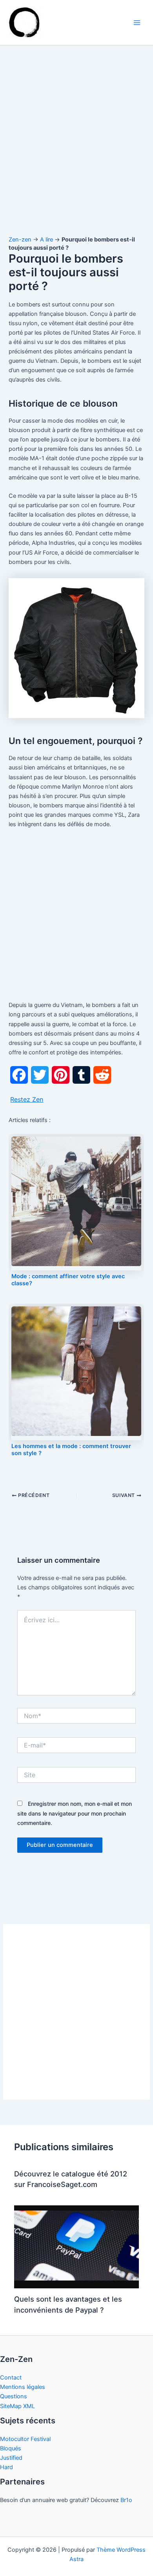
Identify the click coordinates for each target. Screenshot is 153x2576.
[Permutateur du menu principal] (137, 23)
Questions (14, 2396)
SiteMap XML (17, 2406)
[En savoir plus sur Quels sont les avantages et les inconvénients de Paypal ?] (76, 2246)
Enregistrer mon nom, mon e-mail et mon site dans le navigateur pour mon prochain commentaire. (75, 1813)
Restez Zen (27, 1099)
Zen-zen (20, 240)
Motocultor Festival (25, 2439)
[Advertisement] (76, 148)
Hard (6, 2467)
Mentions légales (23, 2387)
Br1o (126, 2500)
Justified (11, 2458)
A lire (46, 240)
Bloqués (11, 2448)
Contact (11, 2378)
